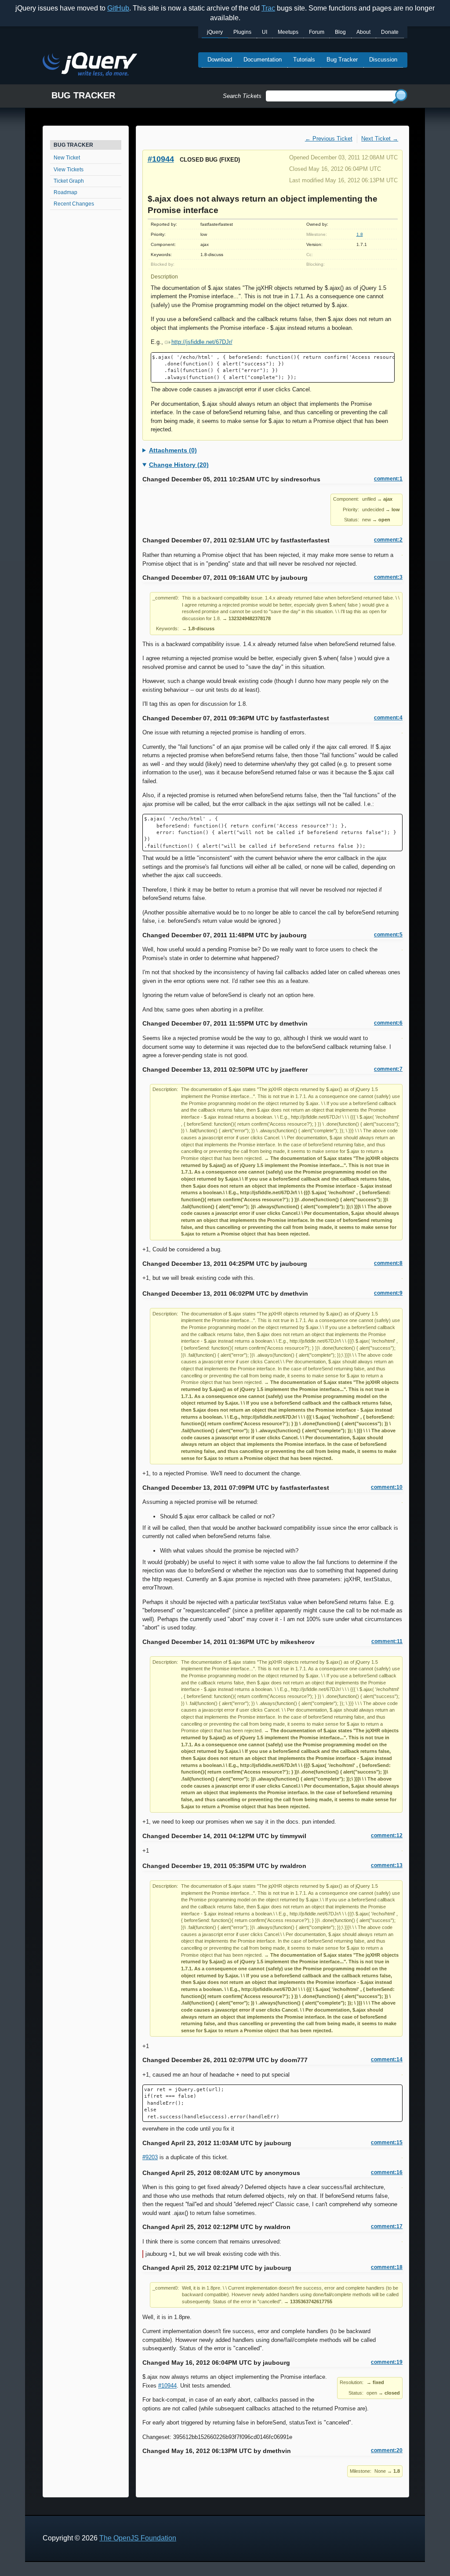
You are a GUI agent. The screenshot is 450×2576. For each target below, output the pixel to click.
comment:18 (387, 2267)
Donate (390, 32)
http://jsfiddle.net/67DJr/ (202, 342)
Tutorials (304, 60)
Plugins (242, 32)
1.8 (360, 234)
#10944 (161, 159)
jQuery (215, 32)
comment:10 (387, 1487)
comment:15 (387, 2142)
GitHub (118, 8)
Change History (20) (179, 465)
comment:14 (387, 2059)
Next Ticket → (380, 139)
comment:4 (388, 718)
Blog (340, 32)
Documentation (263, 60)
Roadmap (65, 192)
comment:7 (388, 1069)
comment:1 (388, 479)
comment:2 (388, 540)
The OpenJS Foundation (138, 2538)
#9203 (150, 2157)
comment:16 (387, 2172)
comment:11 (387, 1641)
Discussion (383, 60)
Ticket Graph (69, 181)
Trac (268, 8)
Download (220, 60)
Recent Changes (74, 204)
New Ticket (67, 158)
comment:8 (388, 1263)
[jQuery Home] (90, 66)
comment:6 (388, 1023)
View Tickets (69, 170)
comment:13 (387, 1865)
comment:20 (387, 2450)
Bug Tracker (342, 60)
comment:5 (388, 935)
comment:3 (388, 577)
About (363, 32)
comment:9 (388, 1293)
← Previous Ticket (329, 139)
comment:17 (387, 2226)
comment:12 (387, 1835)
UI (265, 32)
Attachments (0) (173, 450)
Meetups (288, 32)
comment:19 (387, 2362)
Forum (317, 32)
